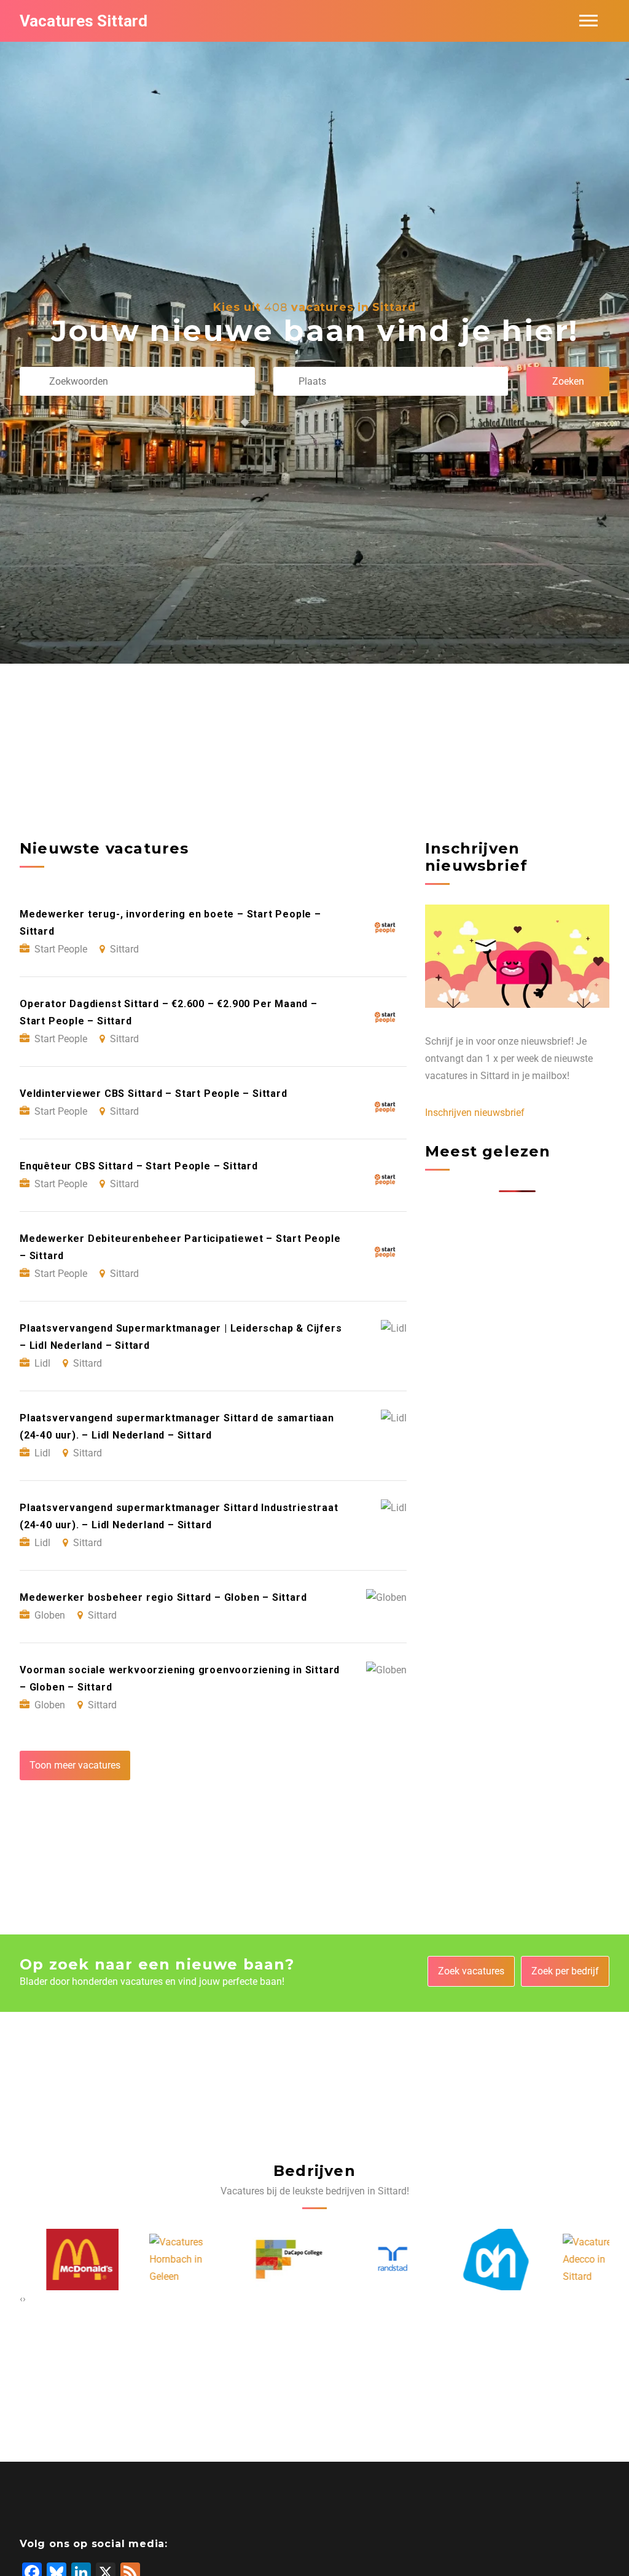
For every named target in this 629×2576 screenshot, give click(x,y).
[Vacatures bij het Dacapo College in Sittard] (263, 2260)
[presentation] (21, 2299)
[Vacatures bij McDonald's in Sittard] (57, 2260)
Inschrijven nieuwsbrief (475, 1113)
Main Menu (588, 21)
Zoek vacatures (471, 1971)
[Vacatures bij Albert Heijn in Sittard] (470, 2260)
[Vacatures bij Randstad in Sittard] (367, 2259)
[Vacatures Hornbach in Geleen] (160, 2260)
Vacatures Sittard (84, 21)
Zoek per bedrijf (565, 1971)
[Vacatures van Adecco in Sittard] (573, 2260)
